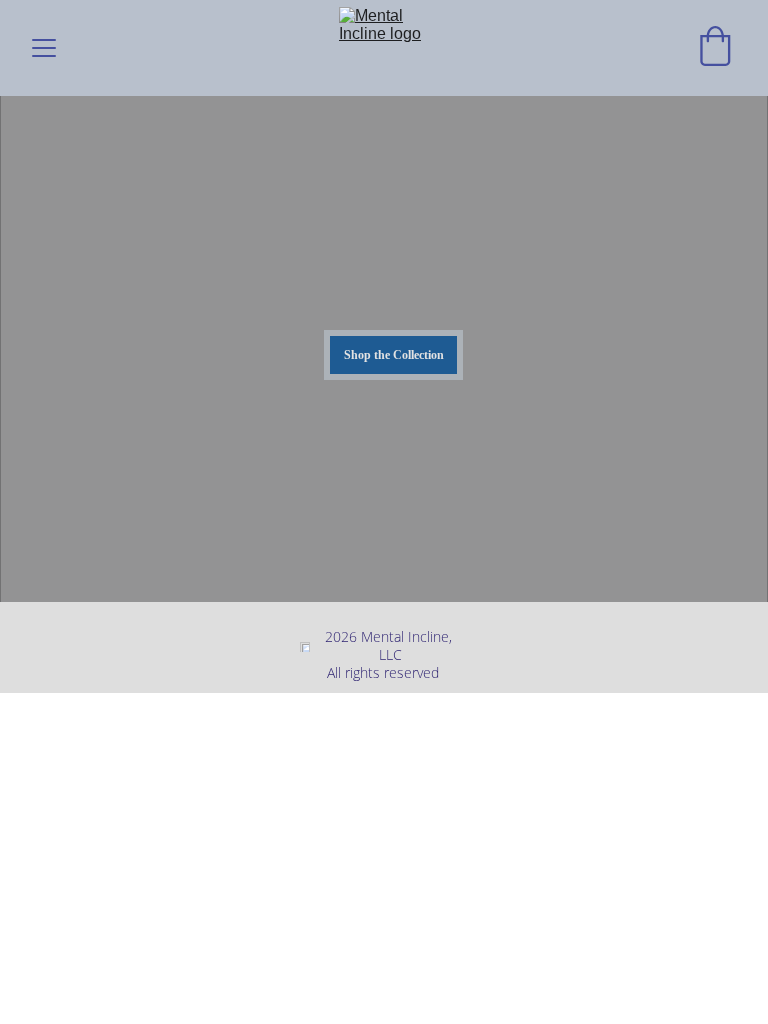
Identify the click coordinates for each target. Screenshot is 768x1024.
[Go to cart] (715, 48)
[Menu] (44, 48)
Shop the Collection (394, 355)
